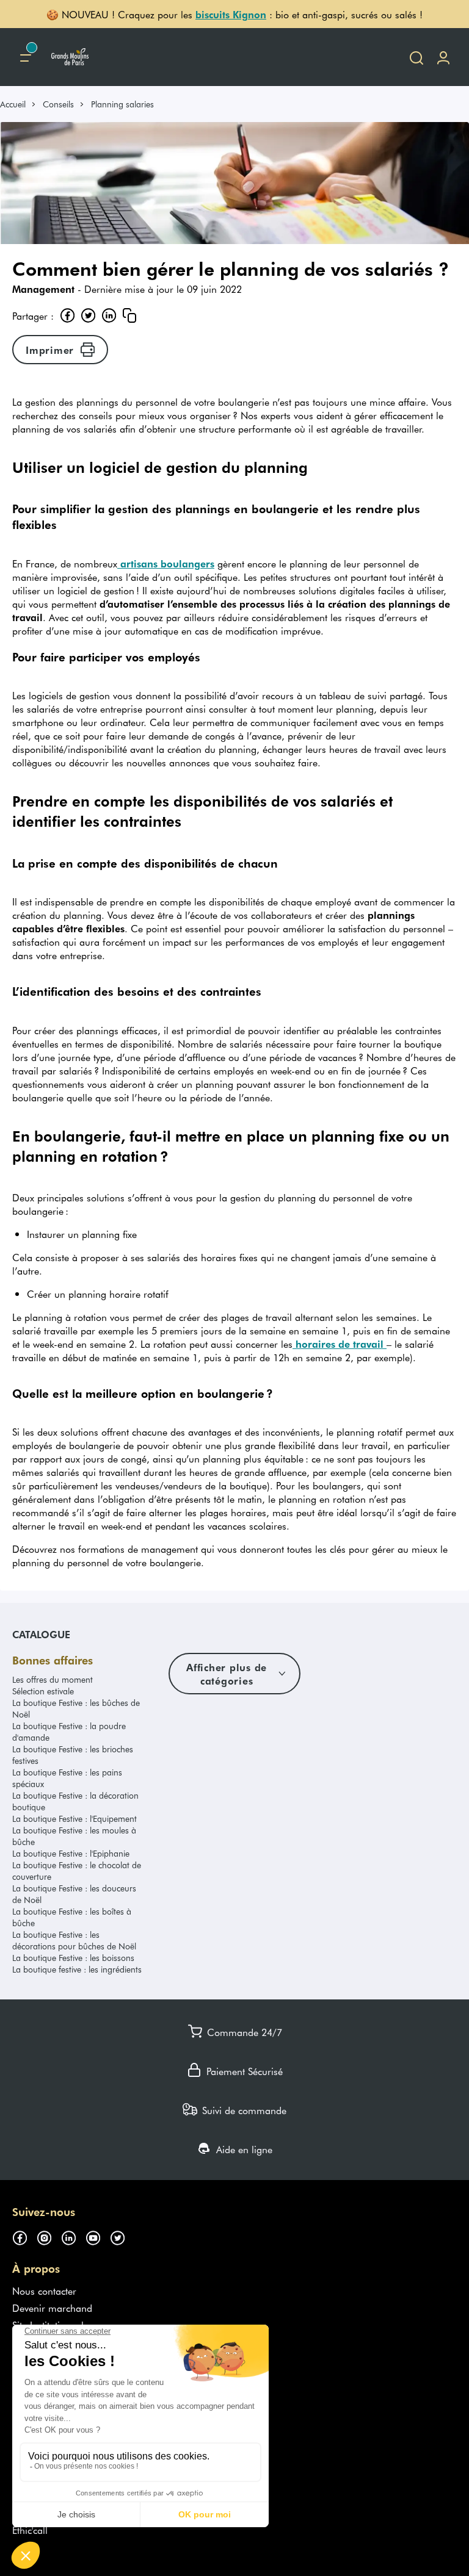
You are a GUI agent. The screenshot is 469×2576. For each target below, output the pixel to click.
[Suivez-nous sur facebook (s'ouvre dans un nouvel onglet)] (24, 2236)
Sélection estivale (43, 1691)
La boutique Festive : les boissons (73, 1958)
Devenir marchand (52, 2308)
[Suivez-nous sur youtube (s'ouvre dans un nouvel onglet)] (98, 2236)
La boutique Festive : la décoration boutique (75, 1801)
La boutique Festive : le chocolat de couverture (77, 1871)
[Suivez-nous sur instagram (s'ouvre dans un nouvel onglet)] (49, 2236)
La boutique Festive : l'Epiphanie (71, 1853)
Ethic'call (30, 2530)
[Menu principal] (26, 57)
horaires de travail (340, 1344)
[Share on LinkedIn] (109, 315)
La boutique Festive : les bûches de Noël (76, 1708)
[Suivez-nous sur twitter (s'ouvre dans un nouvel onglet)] (122, 2236)
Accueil (13, 104)
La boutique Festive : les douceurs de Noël (74, 1894)
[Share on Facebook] (67, 315)
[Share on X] (88, 315)
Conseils (58, 104)
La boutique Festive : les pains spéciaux (67, 1778)
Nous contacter (44, 2290)
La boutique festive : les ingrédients (77, 1969)
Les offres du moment (53, 1679)
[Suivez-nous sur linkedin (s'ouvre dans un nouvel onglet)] (73, 2236)
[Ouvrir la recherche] (416, 57)
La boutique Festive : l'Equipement (75, 1819)
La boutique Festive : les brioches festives (73, 1755)
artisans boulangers (166, 563)
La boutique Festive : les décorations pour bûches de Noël (74, 1940)
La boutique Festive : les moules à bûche (74, 1836)
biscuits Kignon (231, 14)
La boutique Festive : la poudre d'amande (69, 1732)
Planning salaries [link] (122, 104)
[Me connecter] (443, 57)
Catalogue (41, 1634)
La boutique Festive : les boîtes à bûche (72, 1917)
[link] (18, 104)
